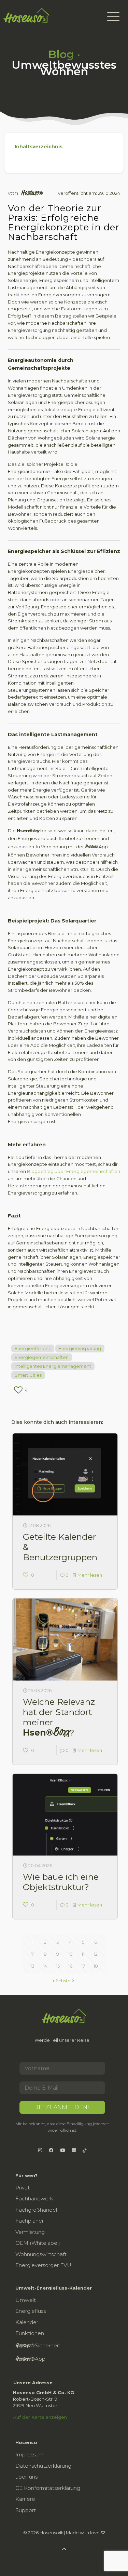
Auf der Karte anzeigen (40, 2417)
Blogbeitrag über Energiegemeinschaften (74, 1171)
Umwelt (26, 2300)
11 (83, 1954)
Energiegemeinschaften (42, 1357)
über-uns (26, 2477)
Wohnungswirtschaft (41, 2254)
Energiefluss (31, 2311)
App (30, 2359)
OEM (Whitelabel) (38, 2243)
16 (70, 1966)
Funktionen (30, 2333)
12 (96, 1954)
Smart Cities (28, 1375)
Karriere (25, 2499)
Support (26, 2510)
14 (45, 1966)
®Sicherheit (38, 2346)
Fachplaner (30, 2221)
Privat (23, 2188)
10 (70, 1954)
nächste (62, 1981)
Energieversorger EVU (43, 2265)
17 (83, 1966)
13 (32, 1966)
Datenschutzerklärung (43, 2466)
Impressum (30, 2454)
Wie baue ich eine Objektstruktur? (61, 1882)
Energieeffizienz (33, 1348)
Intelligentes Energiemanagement (53, 1366)
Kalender (27, 2322)
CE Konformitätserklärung (48, 2488)
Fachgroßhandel (36, 2210)
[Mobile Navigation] (113, 16)
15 (58, 1966)
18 (96, 1966)
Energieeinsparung (80, 1348)
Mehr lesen (90, 1575)
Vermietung (30, 2232)
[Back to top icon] (114, 2562)
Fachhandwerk (34, 2199)
